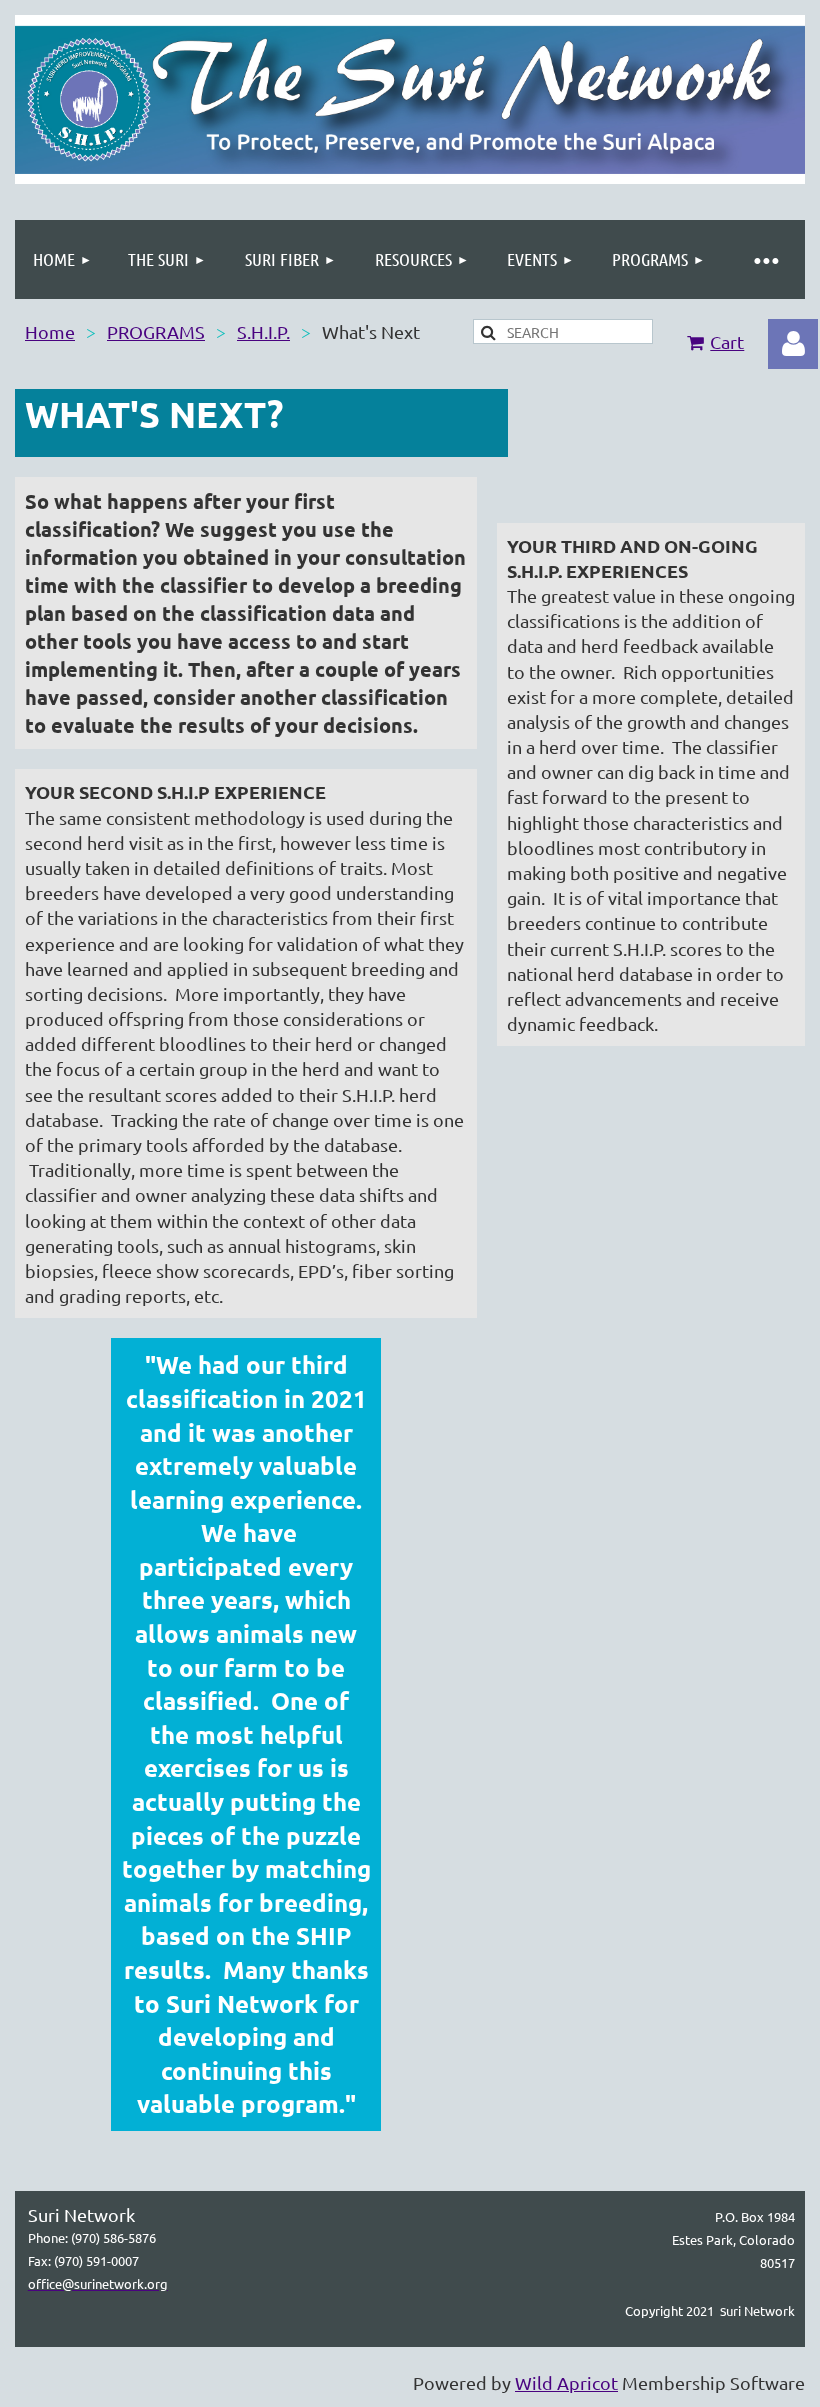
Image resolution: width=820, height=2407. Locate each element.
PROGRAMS (156, 331)
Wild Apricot (566, 2382)
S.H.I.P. (263, 331)
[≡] (765, 259)
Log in (793, 344)
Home (50, 331)
